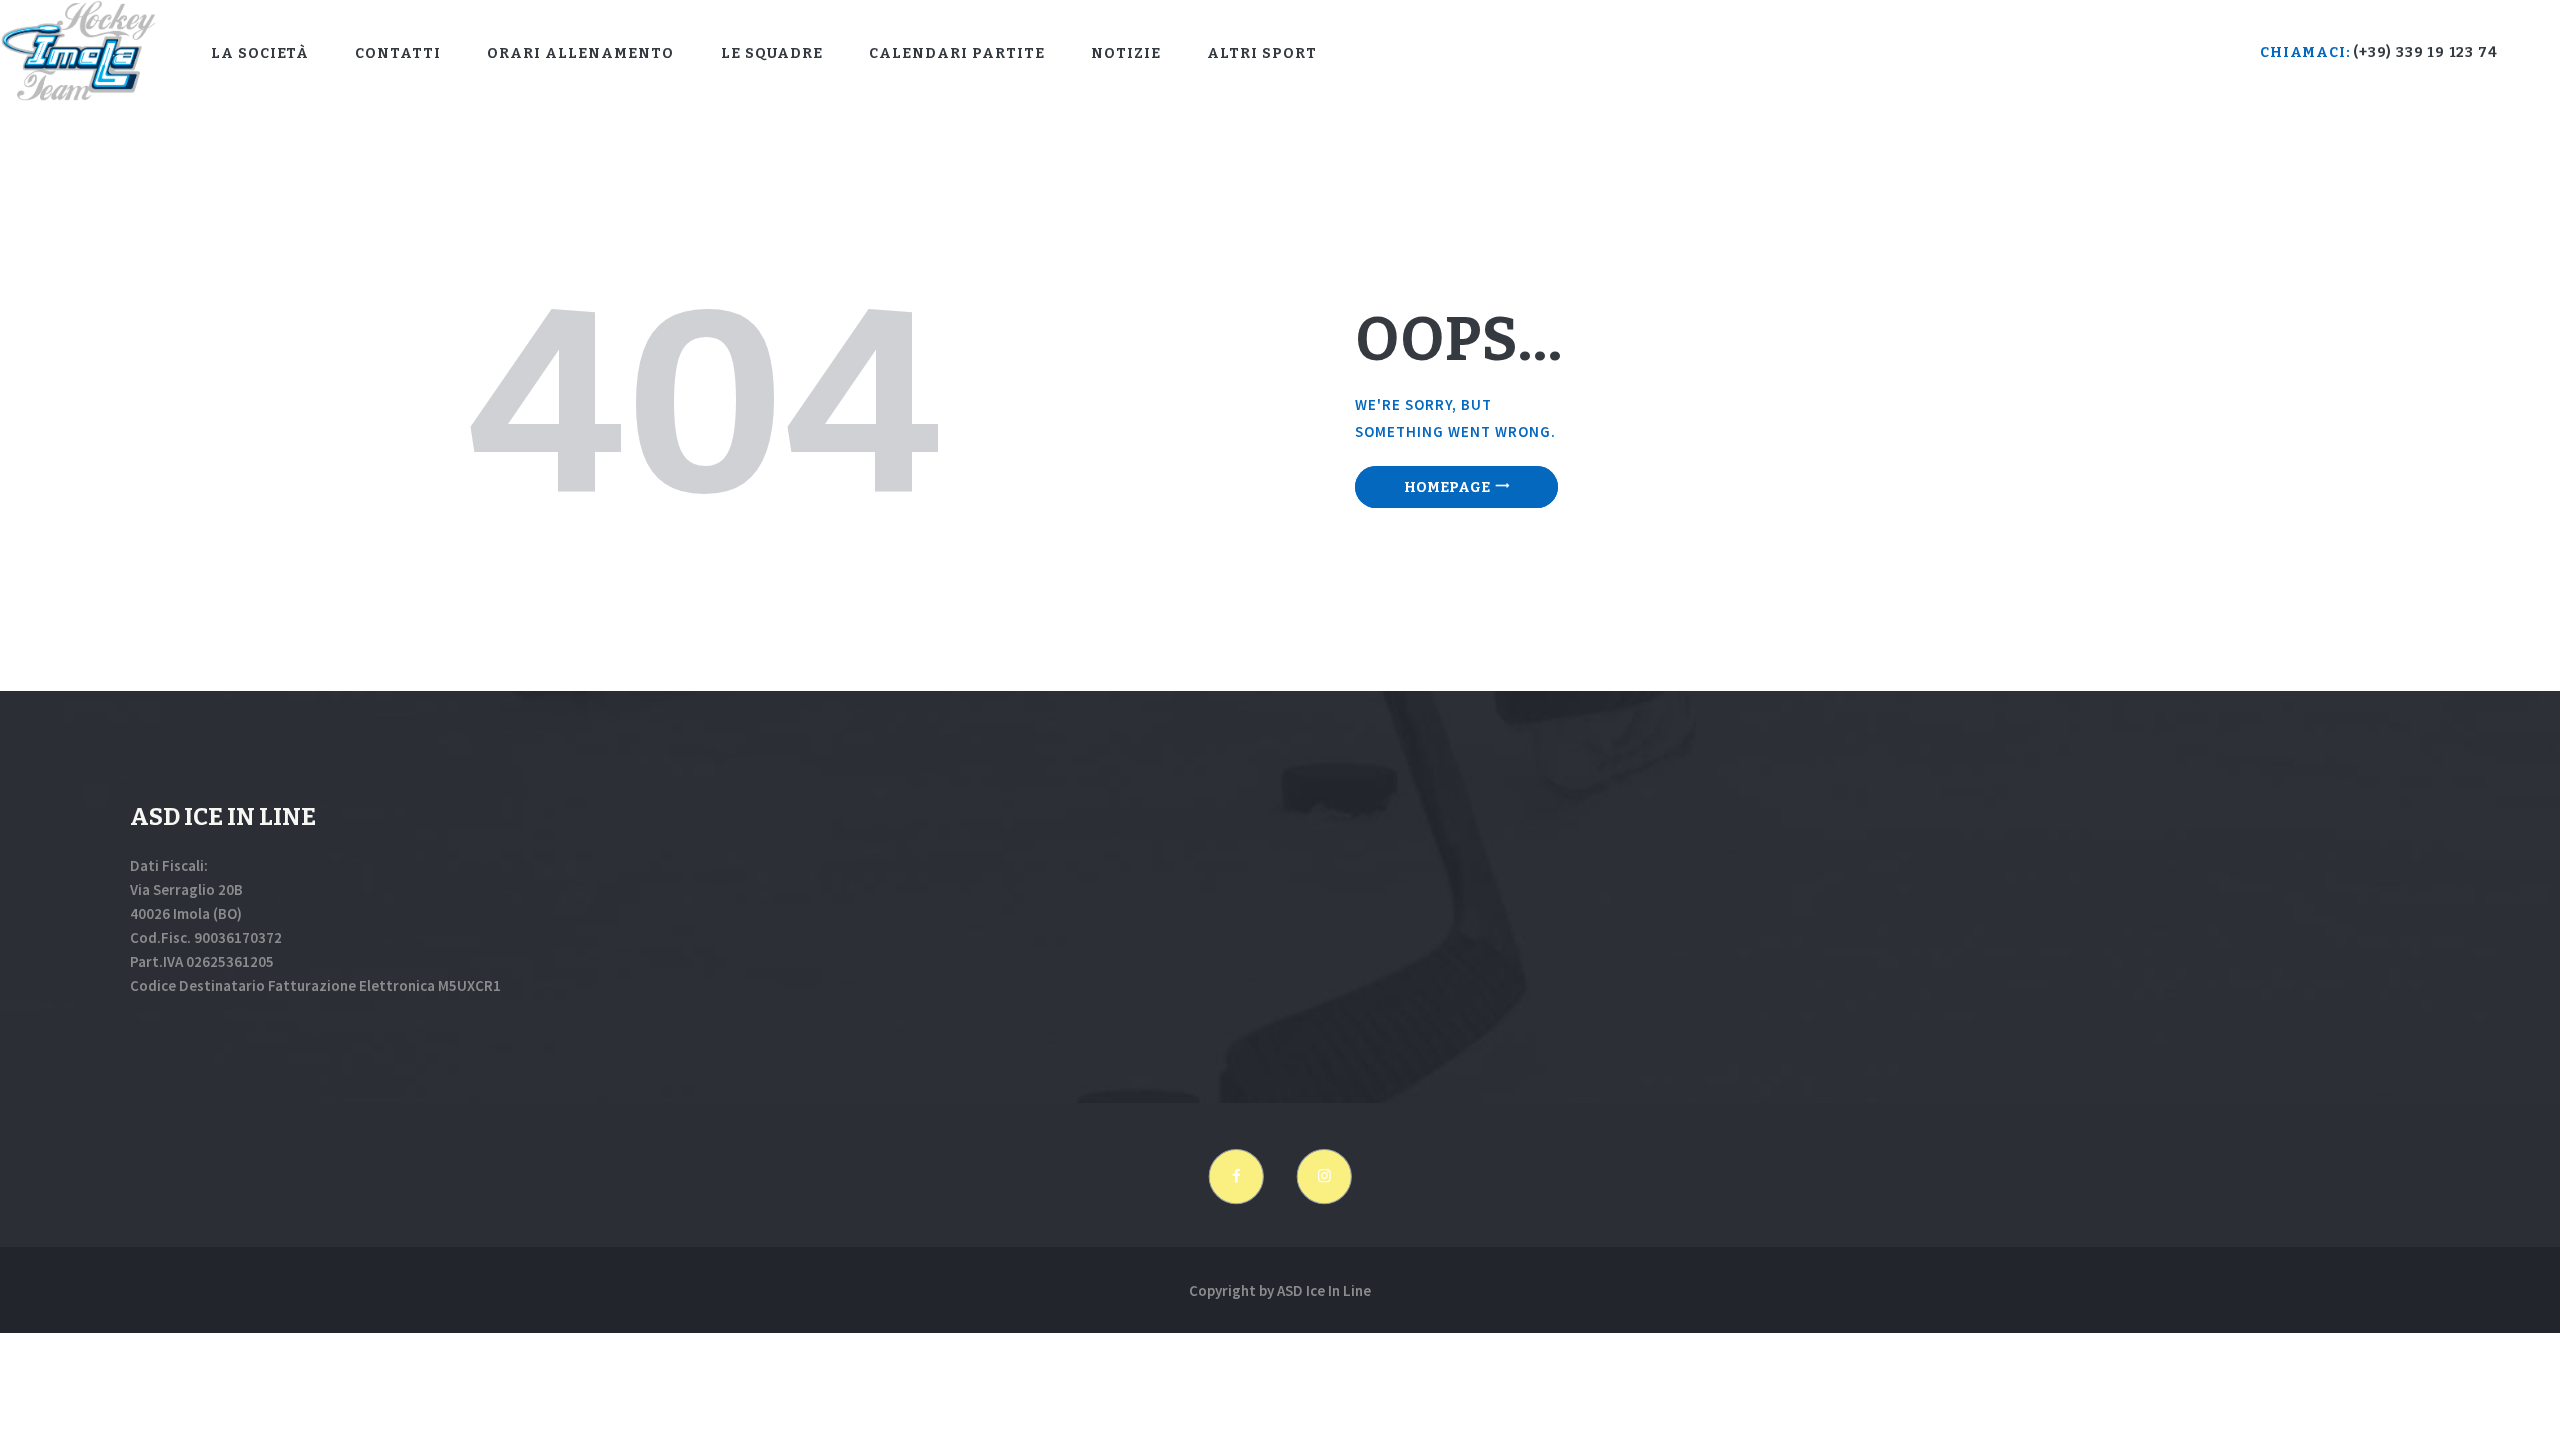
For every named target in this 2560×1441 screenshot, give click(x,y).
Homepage (1447, 487)
